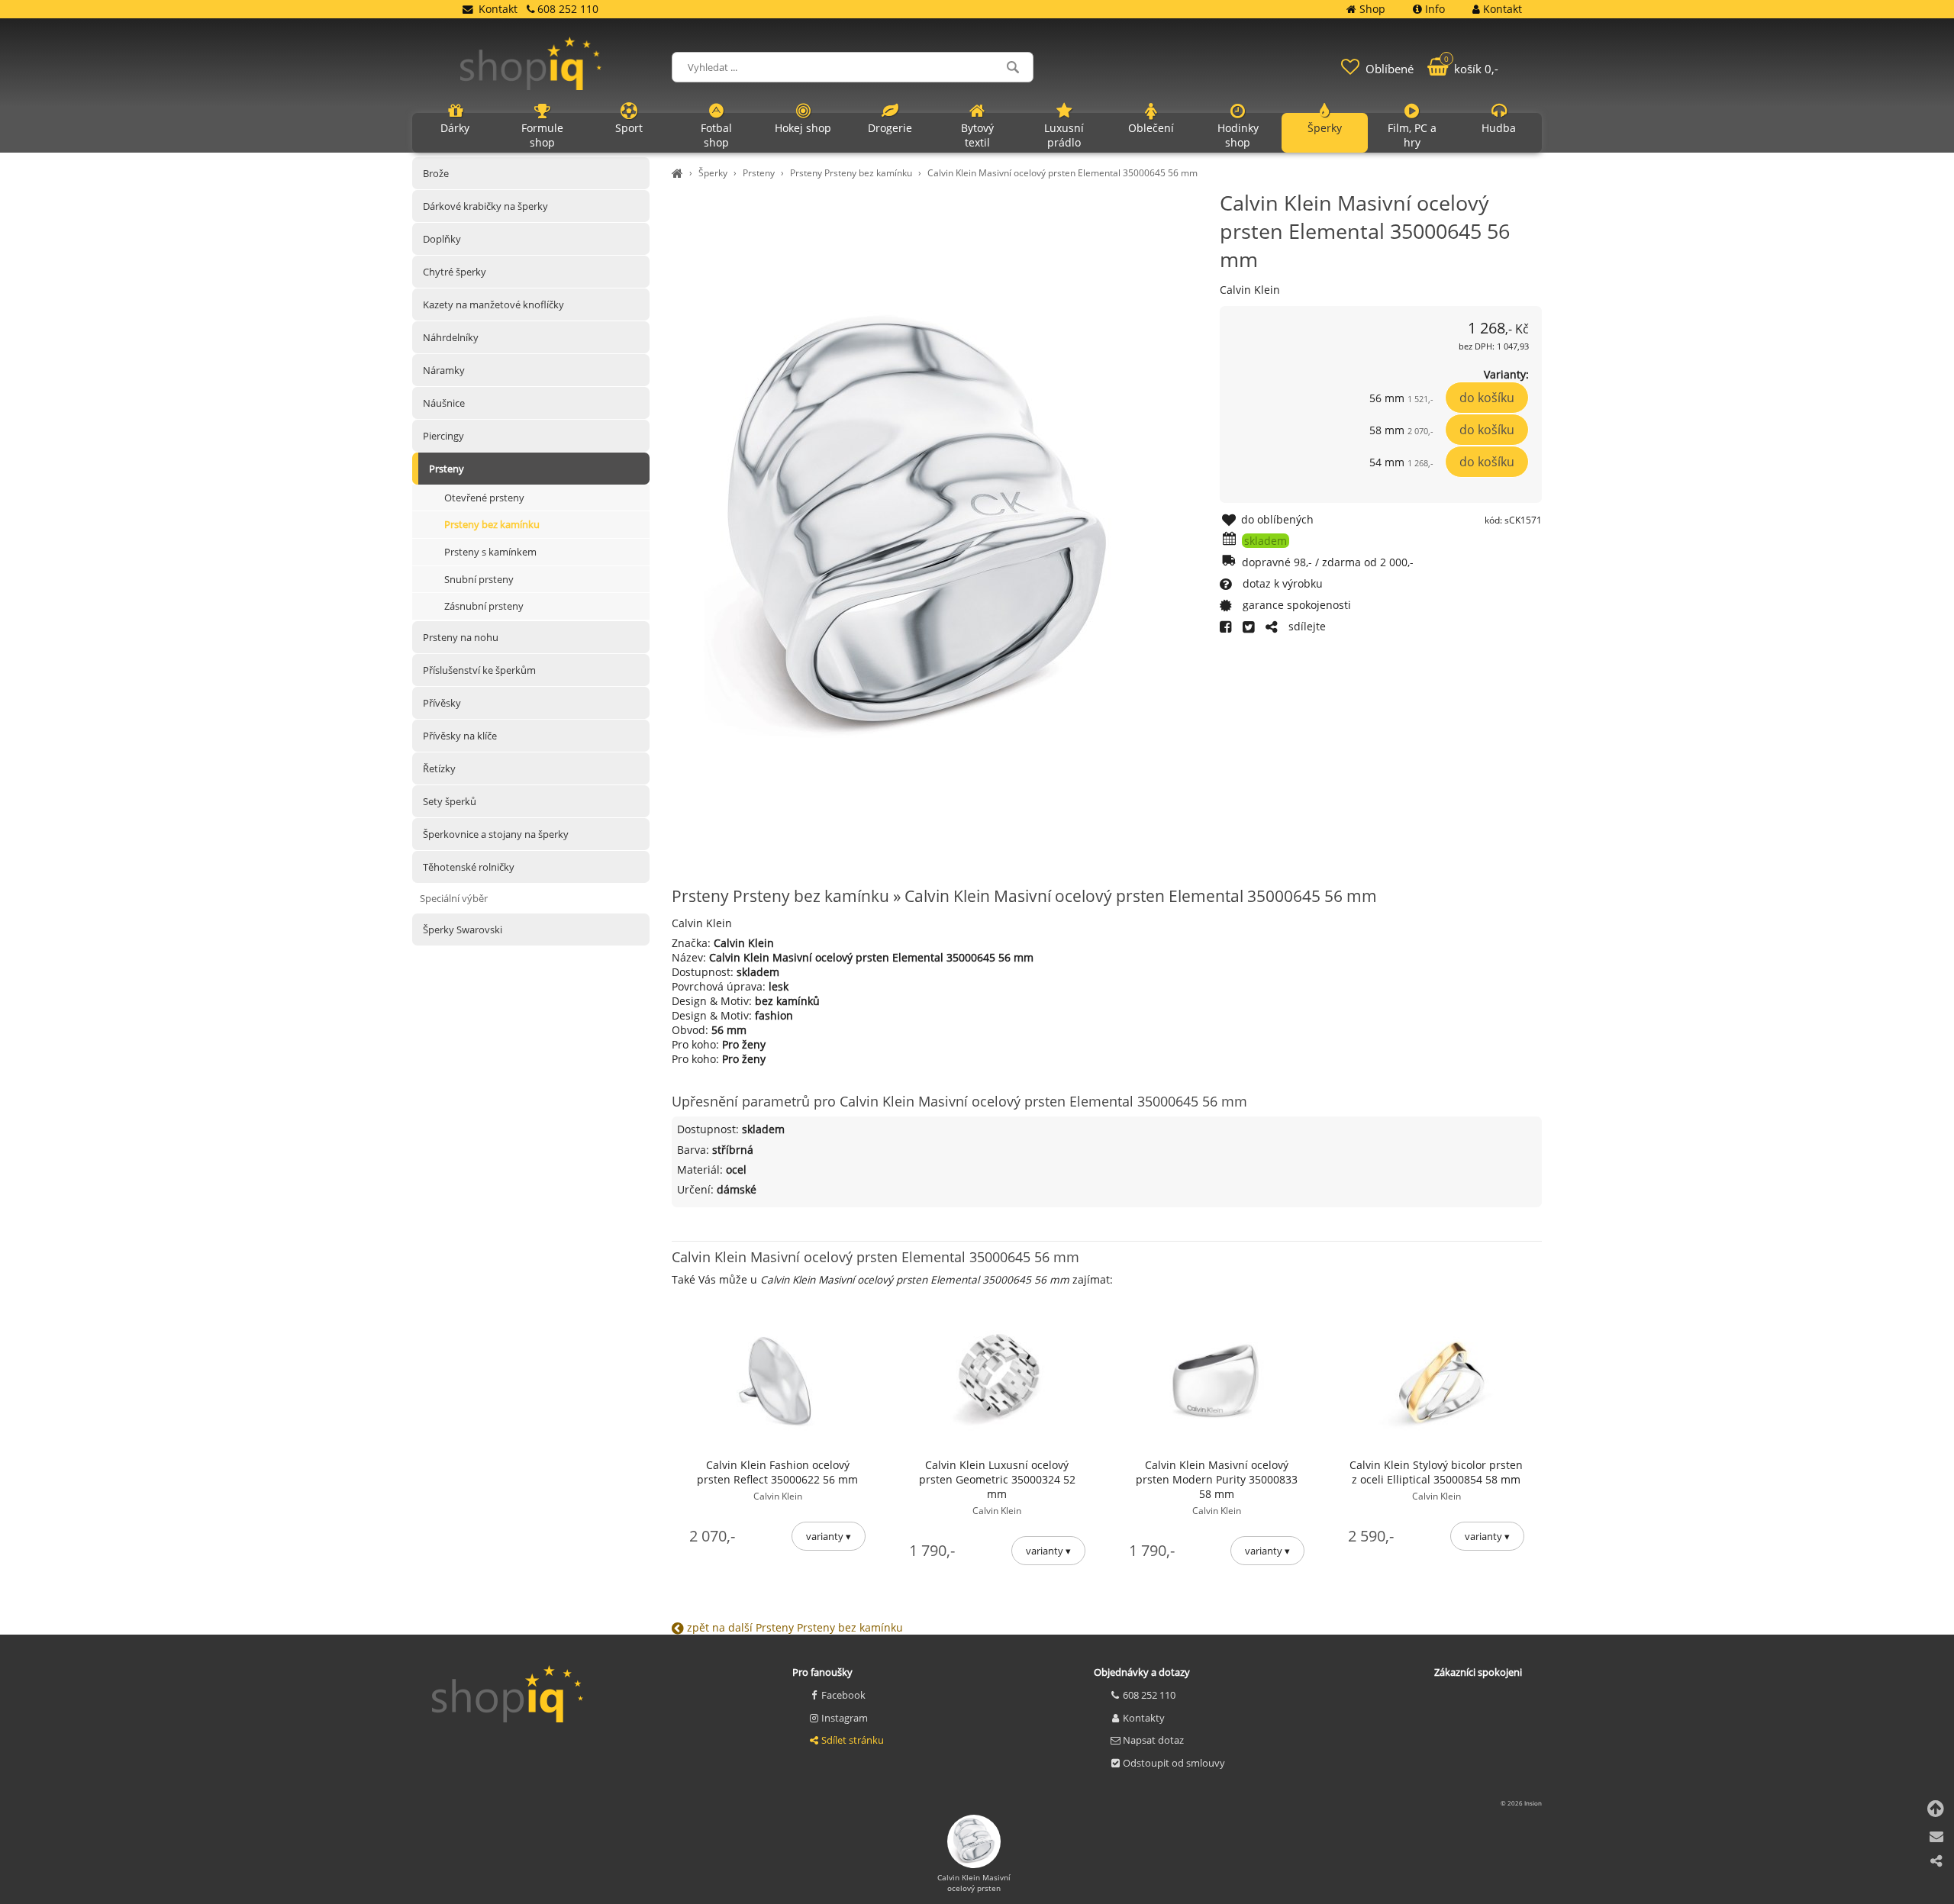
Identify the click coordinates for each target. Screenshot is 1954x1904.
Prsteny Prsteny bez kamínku (851, 173)
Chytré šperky (455, 272)
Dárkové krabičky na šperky (485, 206)
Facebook (843, 1695)
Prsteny (759, 173)
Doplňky (442, 239)
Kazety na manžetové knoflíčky (493, 304)
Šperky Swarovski (463, 929)
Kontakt (498, 9)
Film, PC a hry (1412, 135)
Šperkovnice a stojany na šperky (496, 834)
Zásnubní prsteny (484, 607)
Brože (436, 173)
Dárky (455, 128)
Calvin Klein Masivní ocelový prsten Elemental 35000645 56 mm (1062, 173)
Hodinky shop (1238, 135)
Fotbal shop (716, 135)
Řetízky (439, 768)
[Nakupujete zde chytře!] (679, 173)
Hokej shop (803, 128)
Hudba (1499, 128)
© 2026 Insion (1521, 1803)
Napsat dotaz (1153, 1740)
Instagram (845, 1718)
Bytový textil (977, 135)
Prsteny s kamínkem (490, 552)
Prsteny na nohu (461, 637)
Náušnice (444, 403)
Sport (629, 128)
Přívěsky (442, 703)
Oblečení (1151, 128)
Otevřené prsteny (484, 498)
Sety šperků (450, 801)
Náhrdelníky (451, 337)
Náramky (444, 370)
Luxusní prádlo (1064, 135)
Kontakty (1144, 1718)
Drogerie (890, 128)
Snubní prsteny (479, 579)
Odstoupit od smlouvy (1174, 1763)
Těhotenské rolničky (469, 867)
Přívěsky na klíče (460, 736)
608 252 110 (1149, 1695)
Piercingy (443, 436)
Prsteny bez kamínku (492, 525)
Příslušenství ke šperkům (479, 670)
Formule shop (542, 135)
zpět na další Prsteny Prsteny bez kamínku (793, 1627)
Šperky (713, 173)
